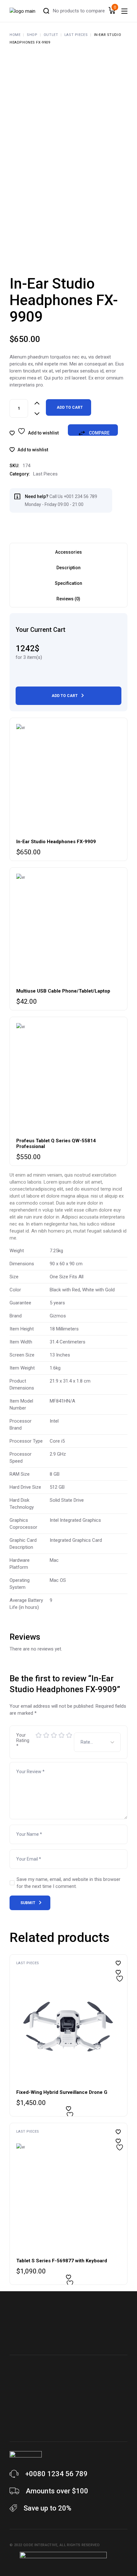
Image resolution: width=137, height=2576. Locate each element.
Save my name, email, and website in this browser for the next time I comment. (68, 1883)
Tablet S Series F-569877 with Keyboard (62, 2261)
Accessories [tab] (68, 552)
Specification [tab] (68, 583)
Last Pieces (45, 474)
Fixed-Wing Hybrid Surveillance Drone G (62, 2092)
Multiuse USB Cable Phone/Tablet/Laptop (63, 991)
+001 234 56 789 (80, 496)
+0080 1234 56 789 (56, 2474)
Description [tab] (68, 568)
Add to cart (70, 407)
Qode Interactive (40, 2545)
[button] (29, 450)
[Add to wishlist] (118, 1972)
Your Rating (23, 1740)
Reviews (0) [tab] (68, 599)
